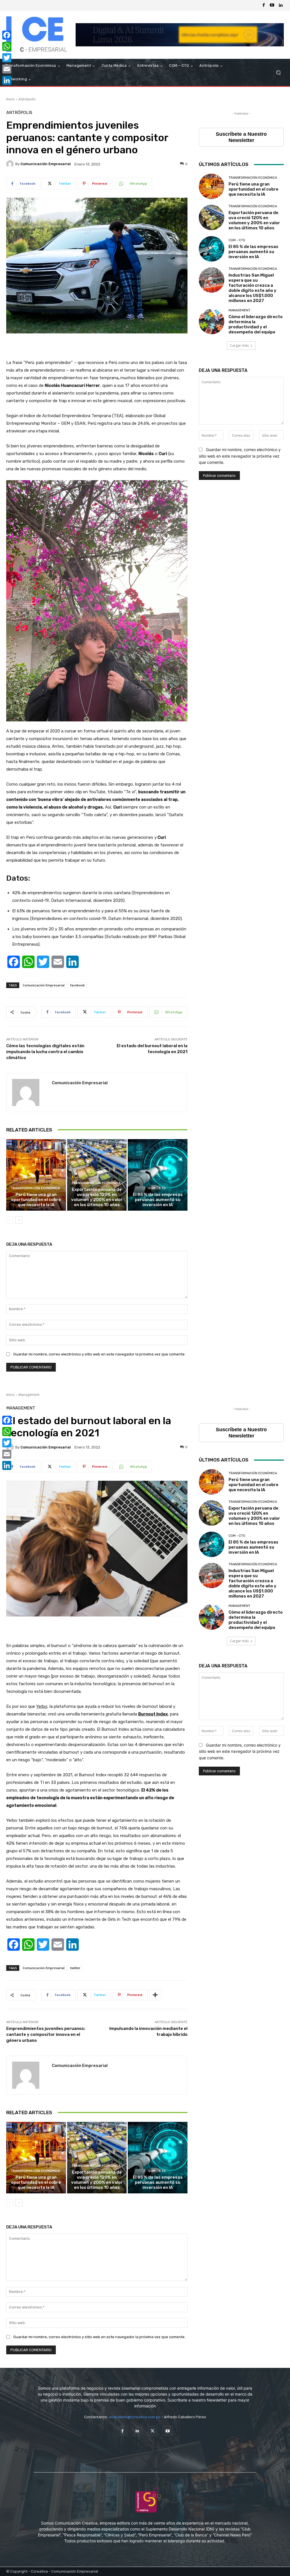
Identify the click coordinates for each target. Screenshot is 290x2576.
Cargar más (239, 345)
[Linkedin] (281, 5)
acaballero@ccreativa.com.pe (135, 2417)
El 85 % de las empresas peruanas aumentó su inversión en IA (158, 1200)
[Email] (7, 69)
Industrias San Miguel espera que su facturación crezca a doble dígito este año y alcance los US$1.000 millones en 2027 (252, 288)
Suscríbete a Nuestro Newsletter (241, 137)
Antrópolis (27, 99)
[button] (278, 73)
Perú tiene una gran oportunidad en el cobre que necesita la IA (36, 1200)
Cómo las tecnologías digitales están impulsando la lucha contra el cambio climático (45, 1052)
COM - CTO (157, 1188)
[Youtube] (272, 5)
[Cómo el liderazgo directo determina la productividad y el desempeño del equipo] (212, 322)
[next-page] (19, 1220)
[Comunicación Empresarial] (11, 164)
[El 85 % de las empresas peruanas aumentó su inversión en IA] (158, 1175)
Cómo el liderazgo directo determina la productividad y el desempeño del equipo (256, 324)
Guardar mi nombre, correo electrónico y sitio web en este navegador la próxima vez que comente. (99, 1354)
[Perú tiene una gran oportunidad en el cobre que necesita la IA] (36, 1175)
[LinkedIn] (7, 80)
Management (239, 310)
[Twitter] (153, 2431)
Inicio (10, 99)
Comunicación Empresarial (46, 164)
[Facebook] (264, 5)
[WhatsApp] (7, 46)
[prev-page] (10, 1220)
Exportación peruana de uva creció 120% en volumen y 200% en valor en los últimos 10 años (97, 1197)
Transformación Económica (35, 1188)
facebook (77, 985)
